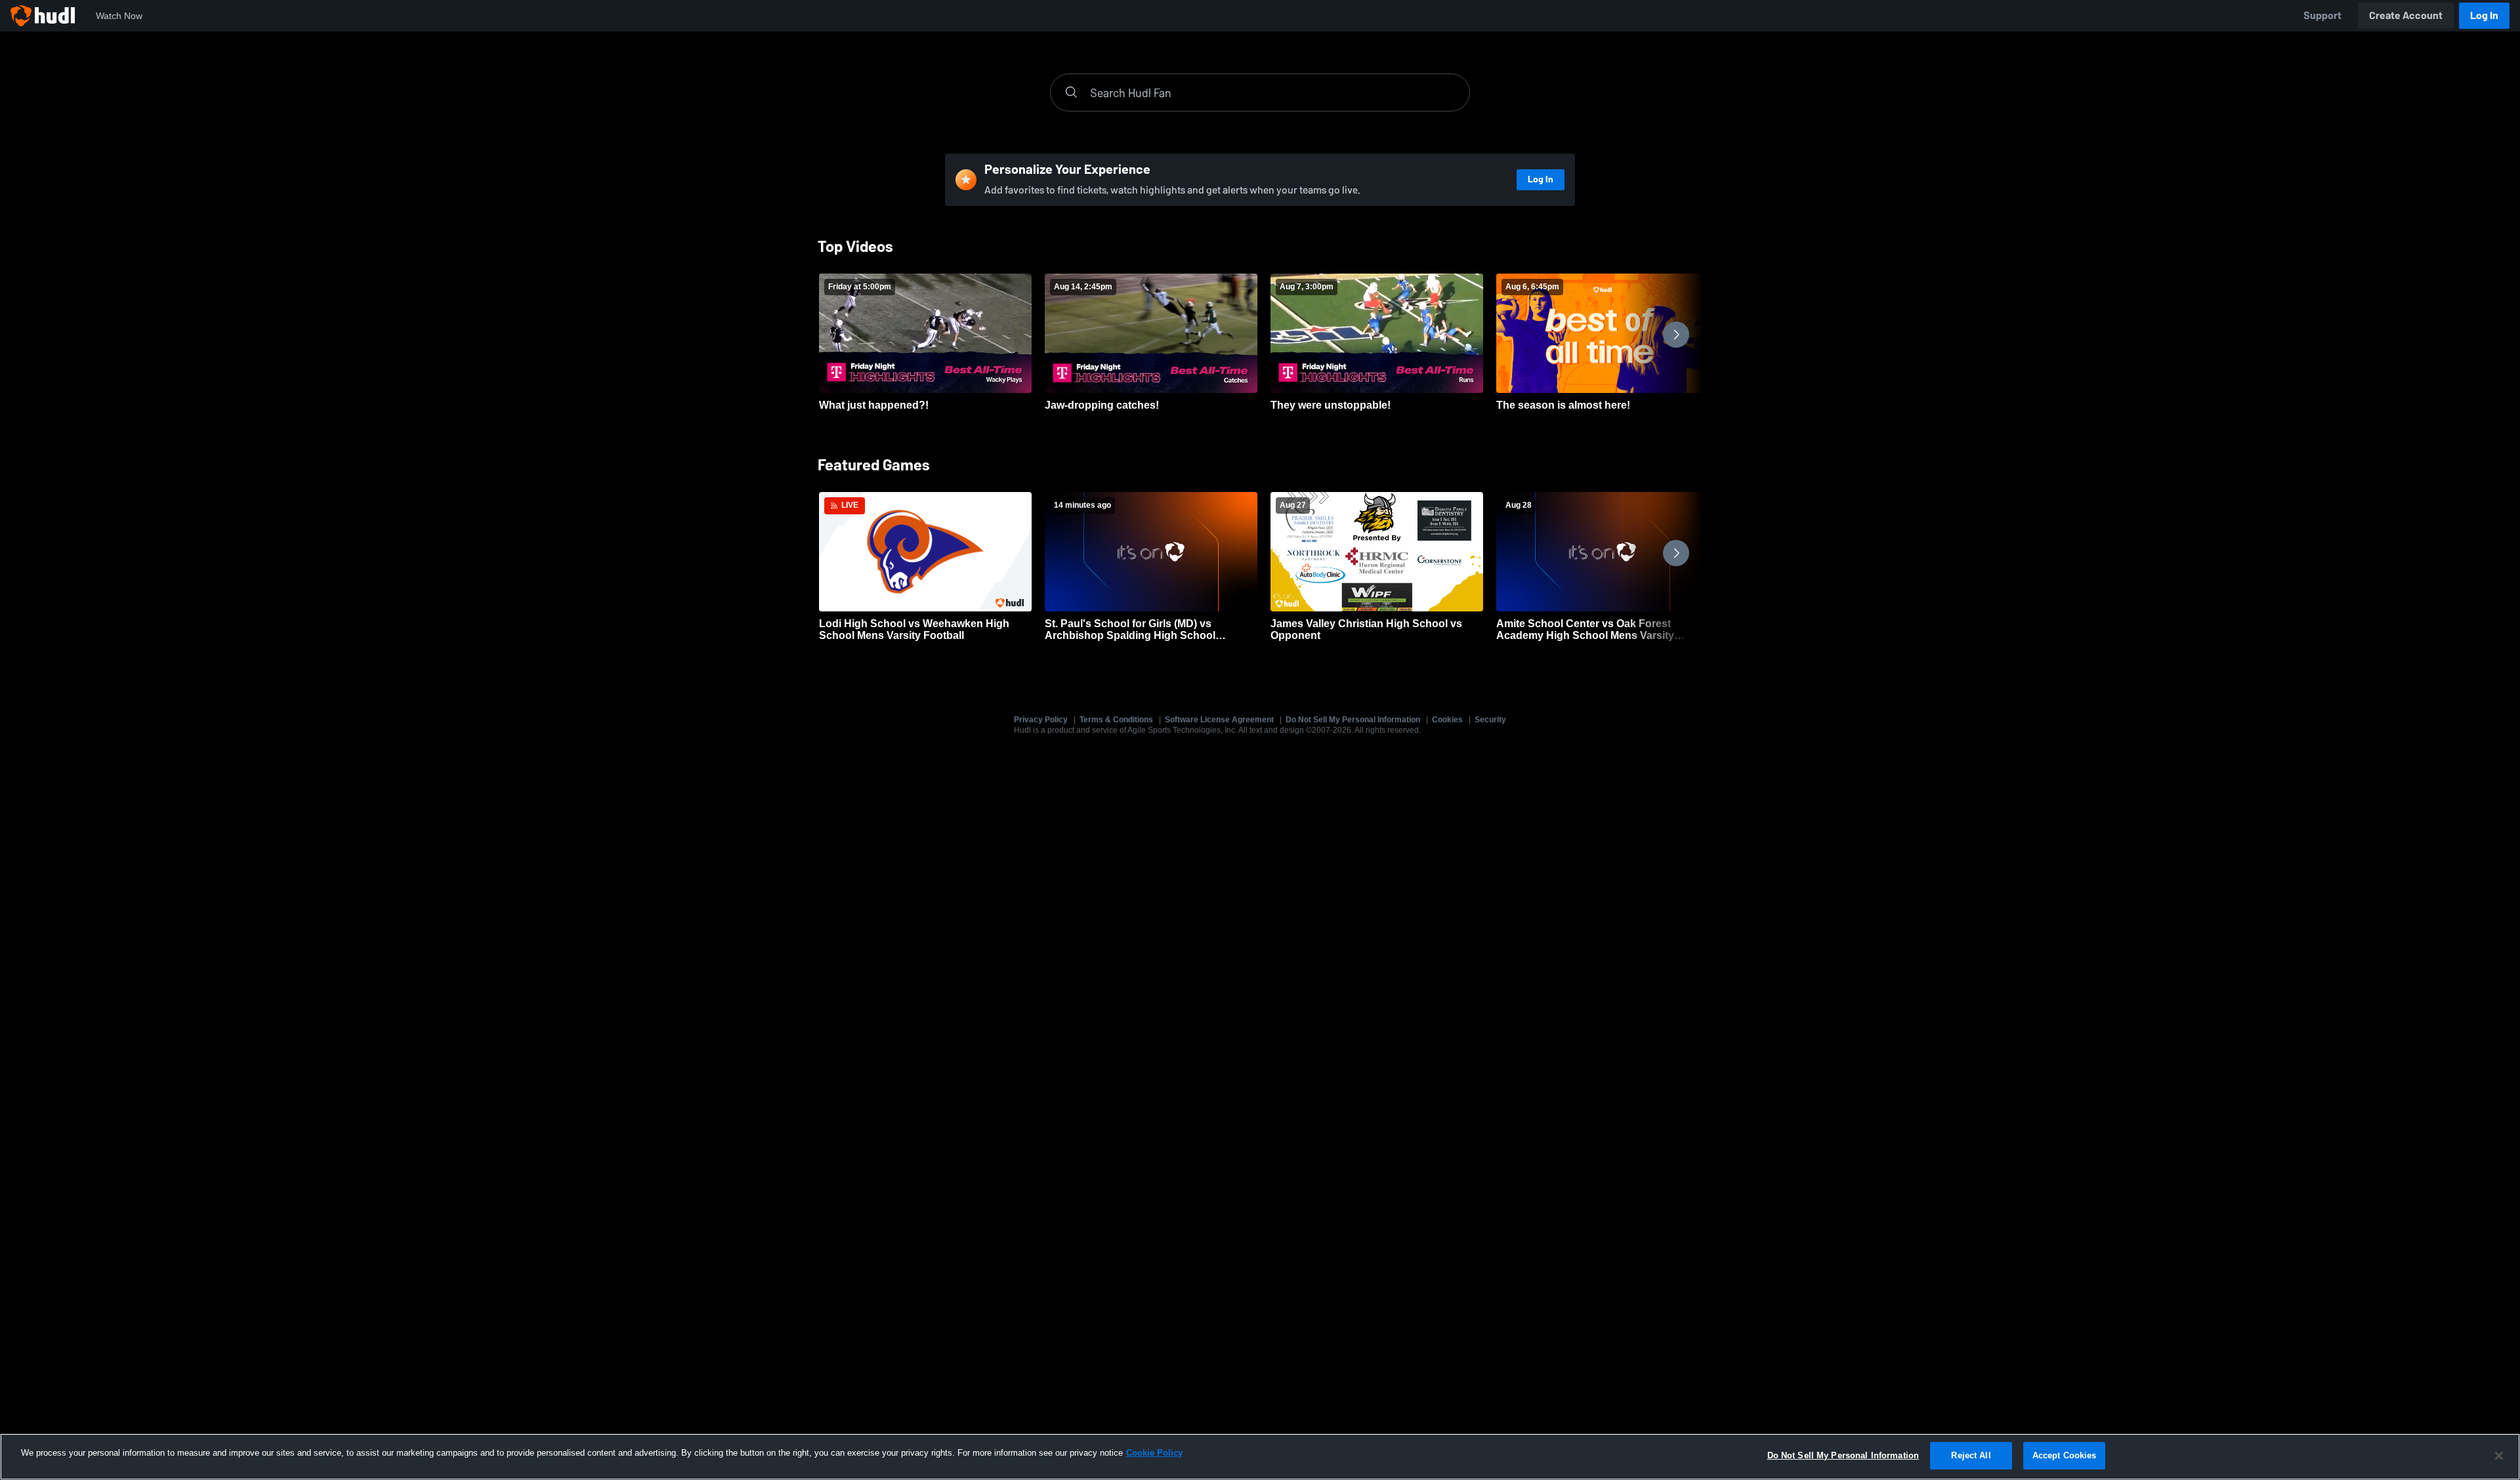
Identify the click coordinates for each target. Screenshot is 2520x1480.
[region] (1260, 1457)
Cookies (1447, 720)
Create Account (2406, 15)
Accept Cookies (2065, 1455)
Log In (2484, 15)
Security (1490, 720)
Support (2322, 15)
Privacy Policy (1041, 720)
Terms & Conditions (1116, 720)
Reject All (1971, 1455)
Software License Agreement (1219, 720)
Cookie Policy (1154, 1453)
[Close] (2499, 1456)
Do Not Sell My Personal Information (1353, 720)
